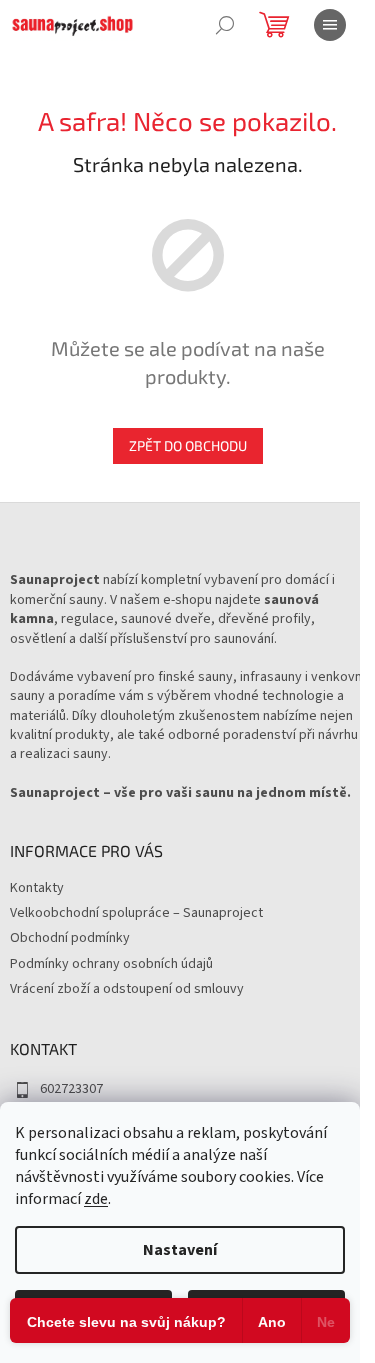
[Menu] (330, 25)
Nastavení (180, 1250)
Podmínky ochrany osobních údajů (111, 964)
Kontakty (37, 888)
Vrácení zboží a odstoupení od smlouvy (127, 989)
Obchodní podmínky (70, 938)
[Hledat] (225, 25)
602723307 (71, 1089)
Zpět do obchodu (188, 445)
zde (96, 1199)
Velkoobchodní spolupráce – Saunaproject (136, 913)
